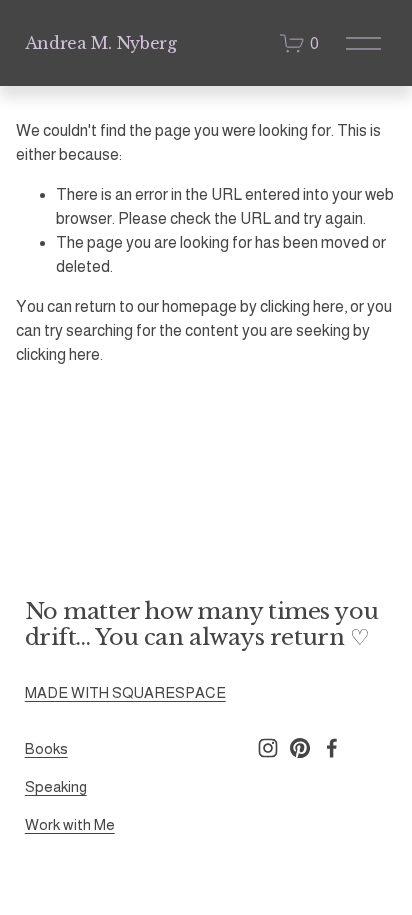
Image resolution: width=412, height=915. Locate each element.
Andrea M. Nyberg (101, 43)
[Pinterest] (300, 748)
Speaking (56, 786)
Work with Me (70, 824)
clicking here (302, 306)
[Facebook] (332, 748)
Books (46, 748)
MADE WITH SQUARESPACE (125, 692)
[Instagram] (268, 748)
